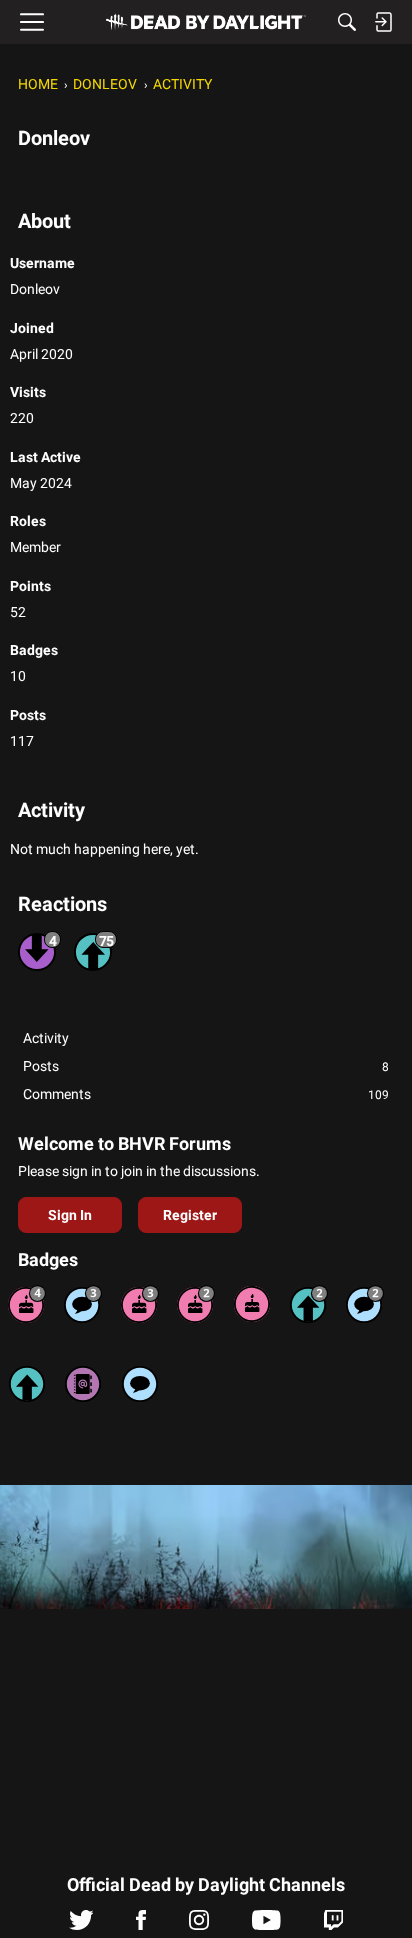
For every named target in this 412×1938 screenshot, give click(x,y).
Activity (46, 1038)
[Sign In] (383, 22)
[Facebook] (141, 1925)
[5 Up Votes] (27, 1384)
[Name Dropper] (83, 1384)
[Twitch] (333, 1925)
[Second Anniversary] (196, 1304)
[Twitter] (81, 1925)
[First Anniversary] (252, 1304)
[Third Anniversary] (140, 1304)
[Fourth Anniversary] (27, 1304)
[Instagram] (199, 1925)
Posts (206, 1066)
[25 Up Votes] (309, 1304)
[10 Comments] (365, 1304)
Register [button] (190, 1215)
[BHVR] (206, 22)
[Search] (347, 22)
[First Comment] (140, 1384)
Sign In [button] (70, 1215)
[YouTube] (266, 1925)
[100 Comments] (83, 1304)
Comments (206, 1094)
